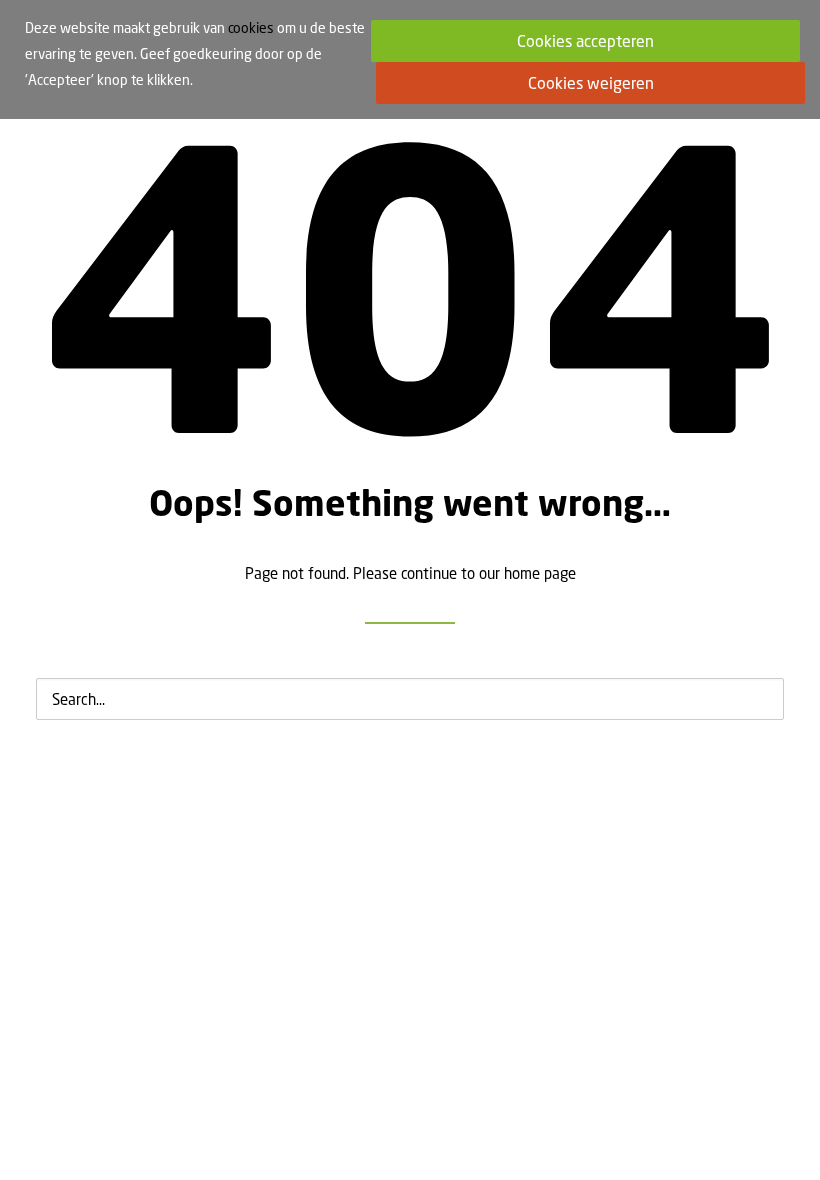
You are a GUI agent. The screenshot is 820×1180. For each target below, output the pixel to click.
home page (540, 573)
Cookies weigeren (591, 83)
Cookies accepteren (585, 41)
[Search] (410, 699)
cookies (251, 27)
